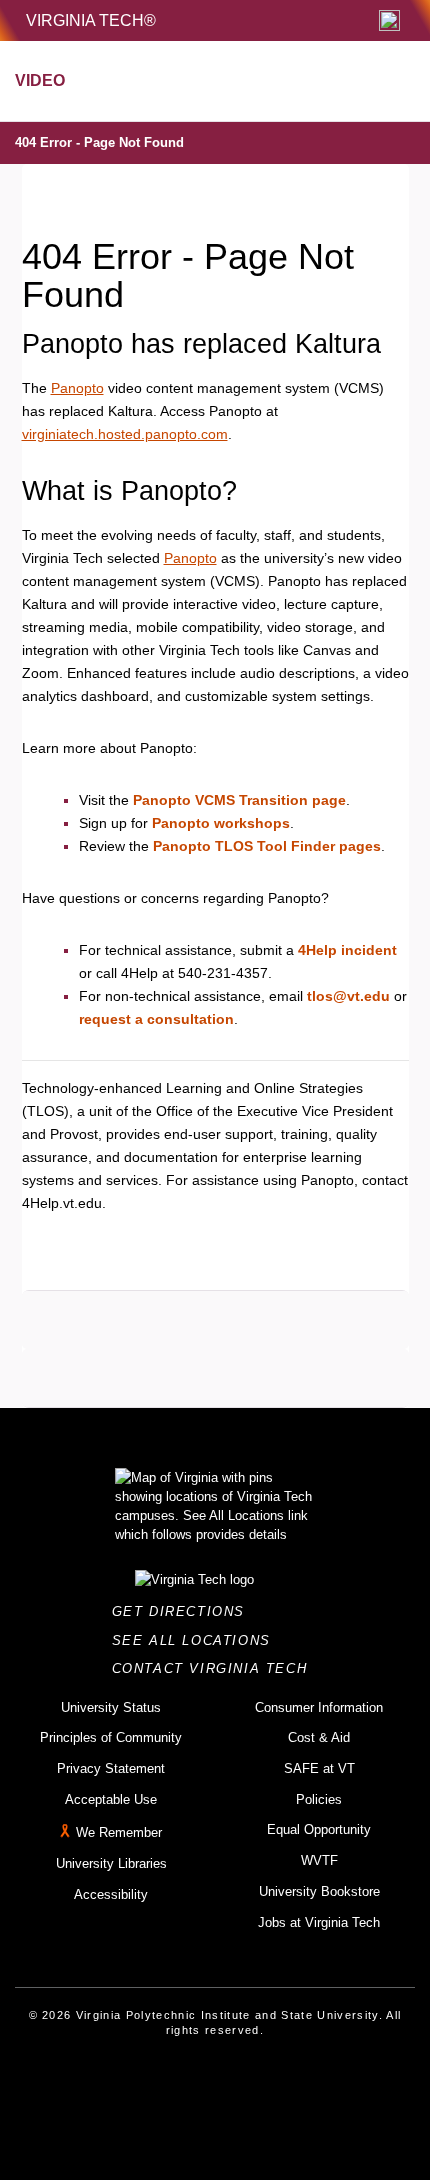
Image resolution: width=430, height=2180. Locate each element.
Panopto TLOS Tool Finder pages (267, 846)
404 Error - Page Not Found (99, 142)
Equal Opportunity (319, 1829)
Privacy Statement (111, 1768)
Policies (319, 1799)
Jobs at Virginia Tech (319, 1922)
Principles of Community (111, 1737)
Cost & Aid (319, 1737)
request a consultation (156, 1019)
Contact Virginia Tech (215, 1668)
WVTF (319, 1860)
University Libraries (111, 1863)
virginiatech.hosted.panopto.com (125, 434)
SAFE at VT (319, 1768)
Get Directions (184, 1611)
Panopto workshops (221, 823)
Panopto (77, 388)
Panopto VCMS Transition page (239, 800)
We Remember (119, 1833)
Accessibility (111, 1894)
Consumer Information (319, 1707)
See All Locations (197, 1640)
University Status (111, 1707)
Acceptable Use (111, 1799)
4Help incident (347, 950)
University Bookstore (319, 1891)
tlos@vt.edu (348, 996)
